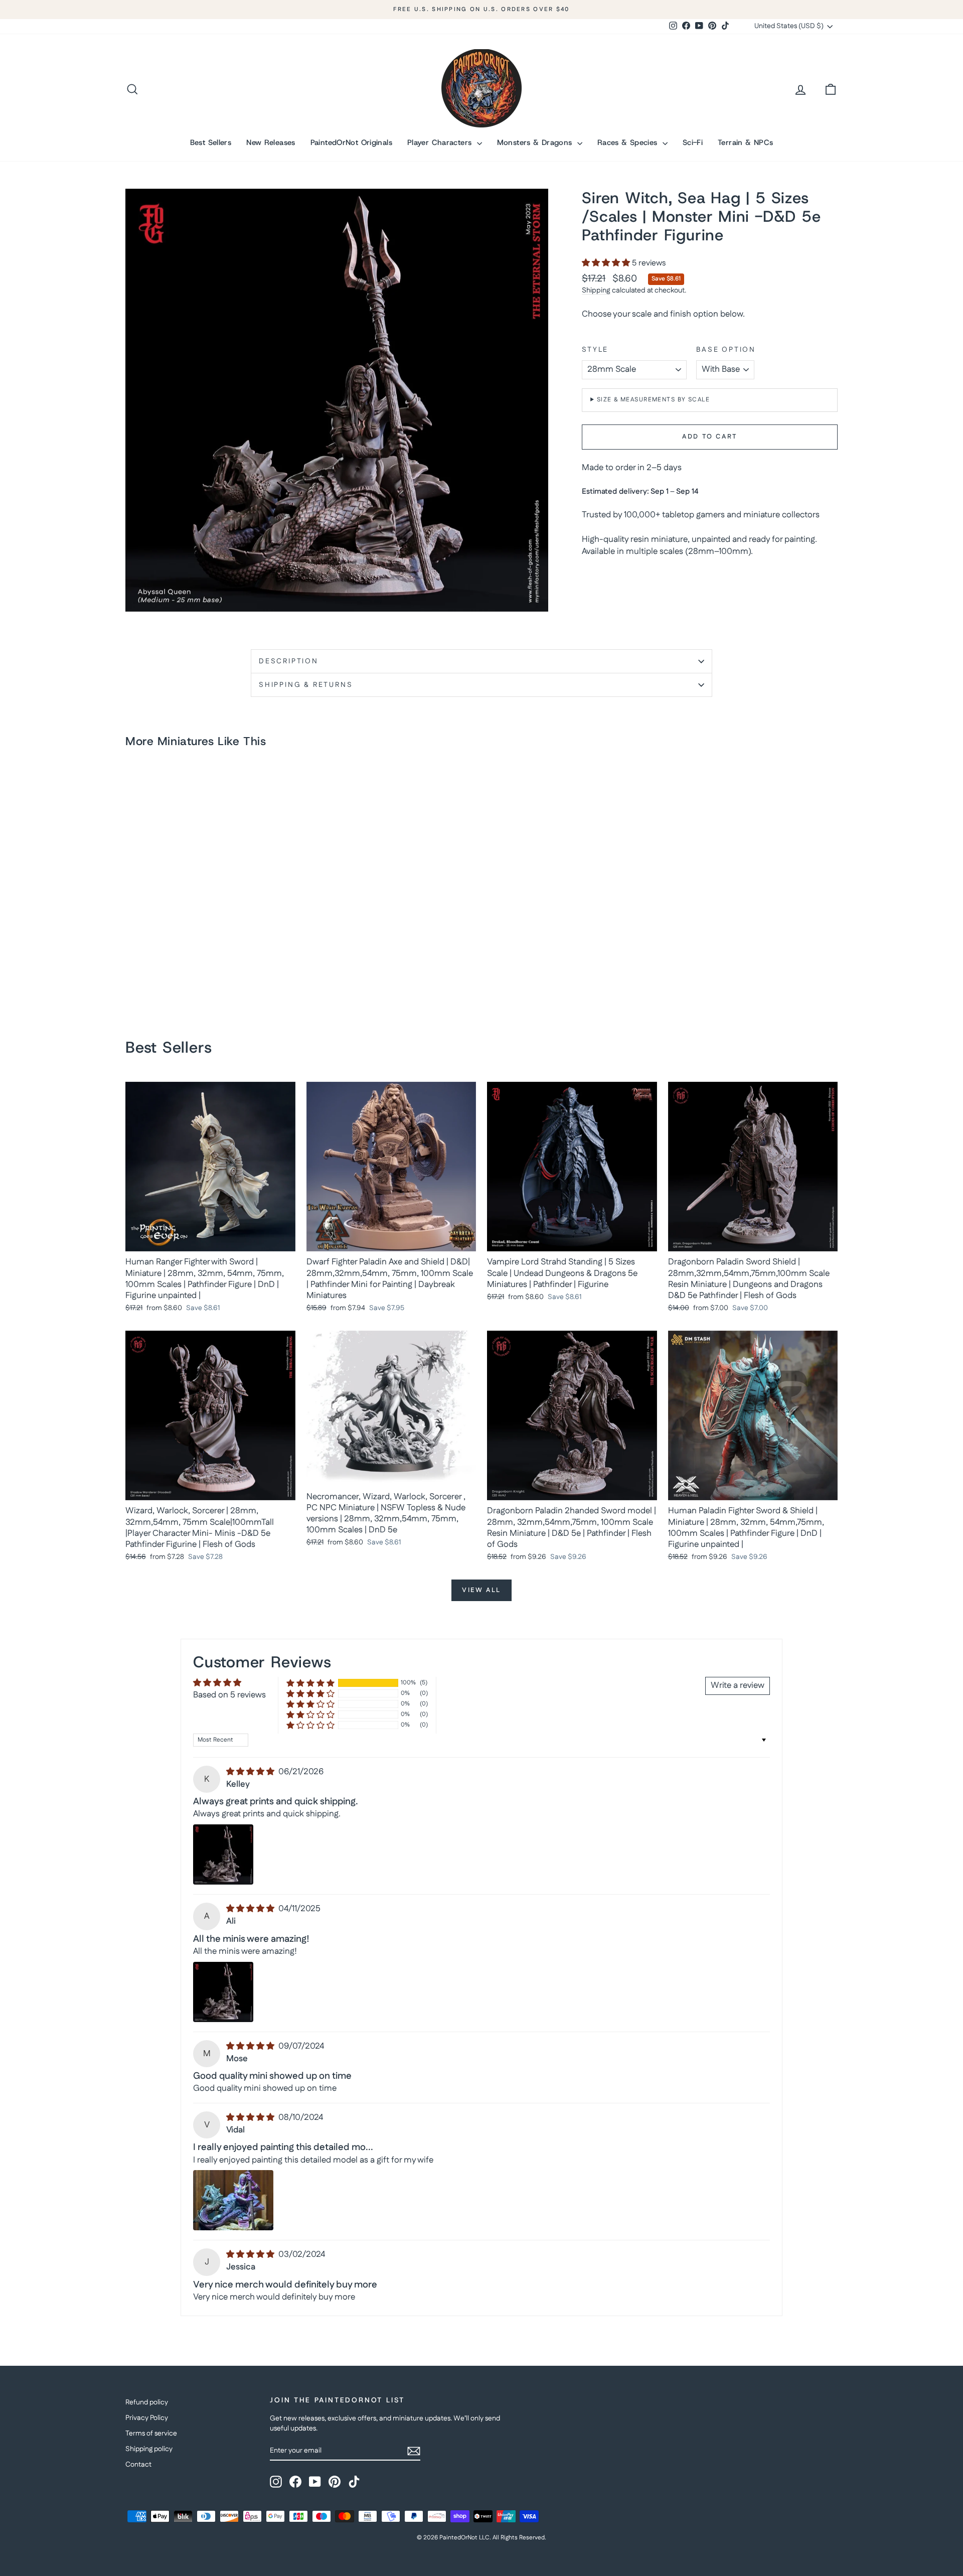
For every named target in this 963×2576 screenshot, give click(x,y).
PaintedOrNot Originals (351, 142)
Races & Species (629, 142)
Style (595, 350)
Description (289, 661)
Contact (138, 2465)
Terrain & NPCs (745, 142)
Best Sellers (211, 142)
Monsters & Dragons (536, 142)
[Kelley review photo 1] (223, 1854)
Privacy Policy (147, 2418)
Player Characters (441, 142)
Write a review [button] (738, 1685)
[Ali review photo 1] (223, 1992)
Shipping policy (149, 2449)
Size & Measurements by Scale (653, 400)
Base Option (726, 350)
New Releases (271, 142)
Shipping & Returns (306, 685)
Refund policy (147, 2402)
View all (481, 1590)
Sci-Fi (693, 142)
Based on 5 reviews (229, 1695)
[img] (251, 1772)
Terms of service (151, 2434)
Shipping (596, 291)
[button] (607, 263)
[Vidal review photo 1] (233, 2200)
